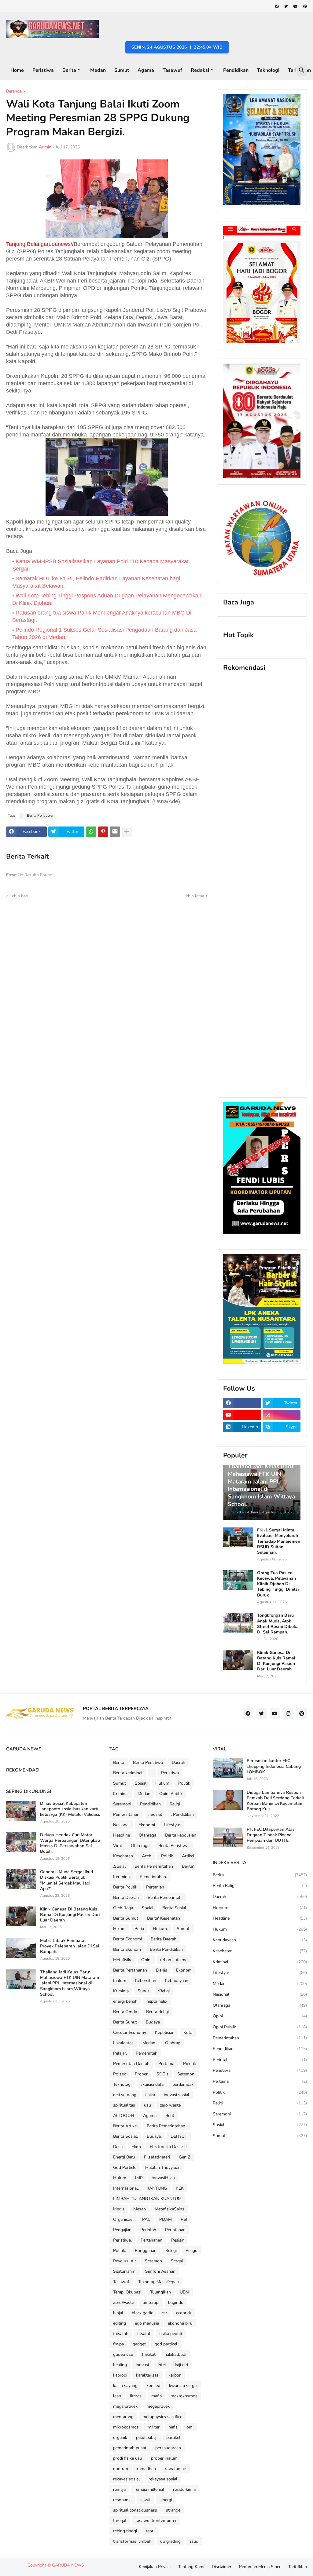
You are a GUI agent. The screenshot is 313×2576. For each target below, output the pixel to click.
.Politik (167, 1856)
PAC (146, 2219)
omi (190, 2427)
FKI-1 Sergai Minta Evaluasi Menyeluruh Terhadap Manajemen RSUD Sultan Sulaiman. (279, 1541)
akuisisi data (152, 2084)
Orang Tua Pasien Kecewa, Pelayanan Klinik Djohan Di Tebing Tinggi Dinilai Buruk (278, 1584)
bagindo (176, 2302)
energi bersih (125, 2001)
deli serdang (125, 2095)
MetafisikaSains (169, 2209)
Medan (98, 70)
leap (117, 2396)
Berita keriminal (128, 1773)
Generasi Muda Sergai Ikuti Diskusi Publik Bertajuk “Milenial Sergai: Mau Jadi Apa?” (66, 1880)
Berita (69, 70)
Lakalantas (123, 2043)
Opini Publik (171, 1794)
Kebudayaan (177, 1981)
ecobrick (184, 2313)
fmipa (118, 2344)
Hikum (119, 1929)
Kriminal (121, 1794)
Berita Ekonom (127, 1949)
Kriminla (121, 1991)
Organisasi (123, 2219)
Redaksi (200, 70)
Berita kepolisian (181, 1835)
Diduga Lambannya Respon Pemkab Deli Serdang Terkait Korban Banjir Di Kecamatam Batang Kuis (275, 1801)
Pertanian (155, 1887)
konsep (153, 2386)
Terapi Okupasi (127, 2292)
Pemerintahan (126, 1814)
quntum (121, 2469)
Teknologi (268, 70)
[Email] (115, 832)
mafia (156, 2396)
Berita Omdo (125, 2012)
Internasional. (126, 2188)
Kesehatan (123, 1856)
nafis (173, 2427)
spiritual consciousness (135, 2510)
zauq (194, 2541)
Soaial (148, 1908)
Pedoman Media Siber (260, 2567)
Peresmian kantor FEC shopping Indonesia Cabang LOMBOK (274, 1766)
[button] (302, 71)
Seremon (153, 2261)
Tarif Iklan (298, 2567)
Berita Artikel (125, 2126)
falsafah (121, 2334)
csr (164, 2313)
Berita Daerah (126, 1897)
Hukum (162, 1783)
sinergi (166, 2500)
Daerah (179, 1762)
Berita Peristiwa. (174, 1846)
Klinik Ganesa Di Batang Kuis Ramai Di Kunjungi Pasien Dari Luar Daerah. (276, 1661)
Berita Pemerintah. (165, 1897)
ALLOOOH (124, 2116)
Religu (191, 2251)
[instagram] (282, 1415)
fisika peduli (171, 2334)
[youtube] (296, 6)
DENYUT (179, 2136)
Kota (188, 2032)
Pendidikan (236, 70)
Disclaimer (222, 2567)
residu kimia (184, 2489)
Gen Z (184, 2157)
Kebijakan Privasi (155, 2567)
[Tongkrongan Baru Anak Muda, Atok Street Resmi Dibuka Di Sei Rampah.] (238, 1623)
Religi (175, 1804)
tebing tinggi (125, 2531)
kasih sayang (125, 2386)
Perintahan (175, 2230)
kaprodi (120, 2375)
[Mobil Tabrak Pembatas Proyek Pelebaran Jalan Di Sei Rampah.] (21, 1948)
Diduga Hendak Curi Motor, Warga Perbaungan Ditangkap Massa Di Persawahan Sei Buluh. (70, 1843)
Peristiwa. (122, 2240)
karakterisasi (148, 2375)
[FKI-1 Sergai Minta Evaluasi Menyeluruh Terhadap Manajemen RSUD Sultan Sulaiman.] (238, 1537)
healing (120, 2365)
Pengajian (122, 2230)
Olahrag (173, 2043)
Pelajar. (120, 2053)
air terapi (151, 2302)
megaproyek (158, 2406)
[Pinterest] (103, 832)
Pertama (166, 2064)
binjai (118, 2313)
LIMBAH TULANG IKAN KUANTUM (147, 2199)
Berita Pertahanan (130, 1970)
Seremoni (122, 1804)
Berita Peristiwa (40, 815)
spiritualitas (124, 2105)
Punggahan (146, 2251)
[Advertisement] (262, 880)
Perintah (148, 2230)
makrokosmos (184, 2396)
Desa (118, 2147)
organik (120, 2437)
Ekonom (184, 1970)
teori (150, 2531)
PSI (184, 2219)
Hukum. (160, 1929)
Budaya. (154, 2136)
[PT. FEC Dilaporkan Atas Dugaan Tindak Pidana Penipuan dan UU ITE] (228, 1837)
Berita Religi (157, 2012)
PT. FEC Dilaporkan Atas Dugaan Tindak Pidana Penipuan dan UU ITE (271, 1835)
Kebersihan (146, 1981)
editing (120, 2323)
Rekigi (171, 2251)
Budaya (153, 2022)
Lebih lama (194, 896)
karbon (175, 2375)
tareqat (120, 2521)
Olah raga (140, 1846)
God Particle (125, 2167)
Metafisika (123, 1960)
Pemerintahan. (153, 1877)
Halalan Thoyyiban (163, 2167)
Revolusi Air (125, 2261)
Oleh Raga (123, 1908)
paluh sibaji (147, 2437)
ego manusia (147, 2323)
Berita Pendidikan (166, 1949)
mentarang (123, 2417)
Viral (118, 1846)
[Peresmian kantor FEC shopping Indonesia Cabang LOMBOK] (228, 1768)
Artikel (188, 1856)
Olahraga (147, 1835)
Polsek (120, 2074)
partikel (173, 2437)
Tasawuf (172, 70)
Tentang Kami (191, 2567)
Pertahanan (151, 2240)
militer (154, 2427)
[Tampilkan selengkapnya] (127, 832)
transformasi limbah (132, 2541)
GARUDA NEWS (68, 2565)
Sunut (143, 1991)
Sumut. (184, 1929)
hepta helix (157, 2001)
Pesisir (177, 2240)
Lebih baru (20, 896)
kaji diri (181, 2365)
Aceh (147, 1856)
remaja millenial (149, 2489)
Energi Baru (124, 2157)
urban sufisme (174, 1960)
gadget (139, 2344)
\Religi (164, 1991)
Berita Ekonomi (127, 1939)
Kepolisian (165, 2032)
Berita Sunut (125, 2022)
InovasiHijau (163, 2178)
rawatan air (175, 2469)
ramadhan (146, 2469)
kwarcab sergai (183, 2386)
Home (17, 70)
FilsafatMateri (157, 2157)
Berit (170, 2116)
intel (162, 2365)
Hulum (120, 2178)
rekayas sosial (126, 2479)
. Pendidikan (182, 1814)
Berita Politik (125, 1887)
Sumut (122, 70)
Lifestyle (172, 1825)
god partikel (166, 2344)
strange (173, 2510)
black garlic (142, 2313)
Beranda (14, 92)
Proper (141, 2074)
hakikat (149, 2354)
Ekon (136, 2147)
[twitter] (286, 6)
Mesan (140, 2209)
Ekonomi (147, 1825)
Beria (139, 1929)
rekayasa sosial (163, 2479)
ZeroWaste (123, 2302)
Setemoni (186, 2074)
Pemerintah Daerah (131, 2064)
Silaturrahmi (125, 2271)
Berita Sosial (174, 1908)
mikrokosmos (126, 2427)
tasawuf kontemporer (156, 2521)
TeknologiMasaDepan (158, 2282)
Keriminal (122, 1877)
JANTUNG (157, 2188)
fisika (150, 2095)
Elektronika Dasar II (168, 2147)
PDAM (166, 2219)
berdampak (183, 2084)
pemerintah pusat (130, 2448)
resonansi (122, 2500)
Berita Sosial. (125, 2136)
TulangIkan (160, 2292)
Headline (122, 1835)
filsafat (144, 2334)
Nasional (121, 1825)
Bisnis (162, 1970)
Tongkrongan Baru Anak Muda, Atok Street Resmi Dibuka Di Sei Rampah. (278, 1624)
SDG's (162, 2074)
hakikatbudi (175, 2354)
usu (147, 2105)
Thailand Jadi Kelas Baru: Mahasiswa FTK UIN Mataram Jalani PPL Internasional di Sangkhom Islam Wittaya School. (70, 1983)
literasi (136, 2396)
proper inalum (164, 2458)
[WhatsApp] (91, 832)
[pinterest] (305, 6)
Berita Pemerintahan (154, 1866)
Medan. (149, 2043)
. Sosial (155, 1814)
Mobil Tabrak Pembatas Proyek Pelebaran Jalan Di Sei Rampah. (70, 1946)
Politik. (120, 2251)
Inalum (120, 1981)
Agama (146, 70)
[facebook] (277, 6)
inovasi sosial (177, 2095)
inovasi (142, 2365)
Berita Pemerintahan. (166, 2126)
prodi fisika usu (128, 2458)
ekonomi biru (180, 2323)
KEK (180, 2188)
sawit (145, 2500)
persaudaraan (168, 2448)
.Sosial (119, 1866)
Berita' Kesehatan (164, 1918)
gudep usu (123, 2354)
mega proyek (125, 2406)
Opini (146, 1960)
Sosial (141, 1783)
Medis (119, 2209)
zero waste (170, 2105)
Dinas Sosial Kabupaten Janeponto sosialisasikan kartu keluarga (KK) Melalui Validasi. (70, 1809)
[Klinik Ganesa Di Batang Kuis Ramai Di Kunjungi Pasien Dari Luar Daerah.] (238, 1660)
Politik (184, 1783)
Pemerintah (147, 2053)
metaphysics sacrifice (162, 2417)
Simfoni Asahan (160, 2271)
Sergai (177, 2261)
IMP (139, 2178)
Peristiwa (43, 70)
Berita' (188, 1866)
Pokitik (190, 2064)
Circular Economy (130, 2032)
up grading (170, 2541)
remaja (119, 2489)
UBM (184, 2292)
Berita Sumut (126, 1918)
